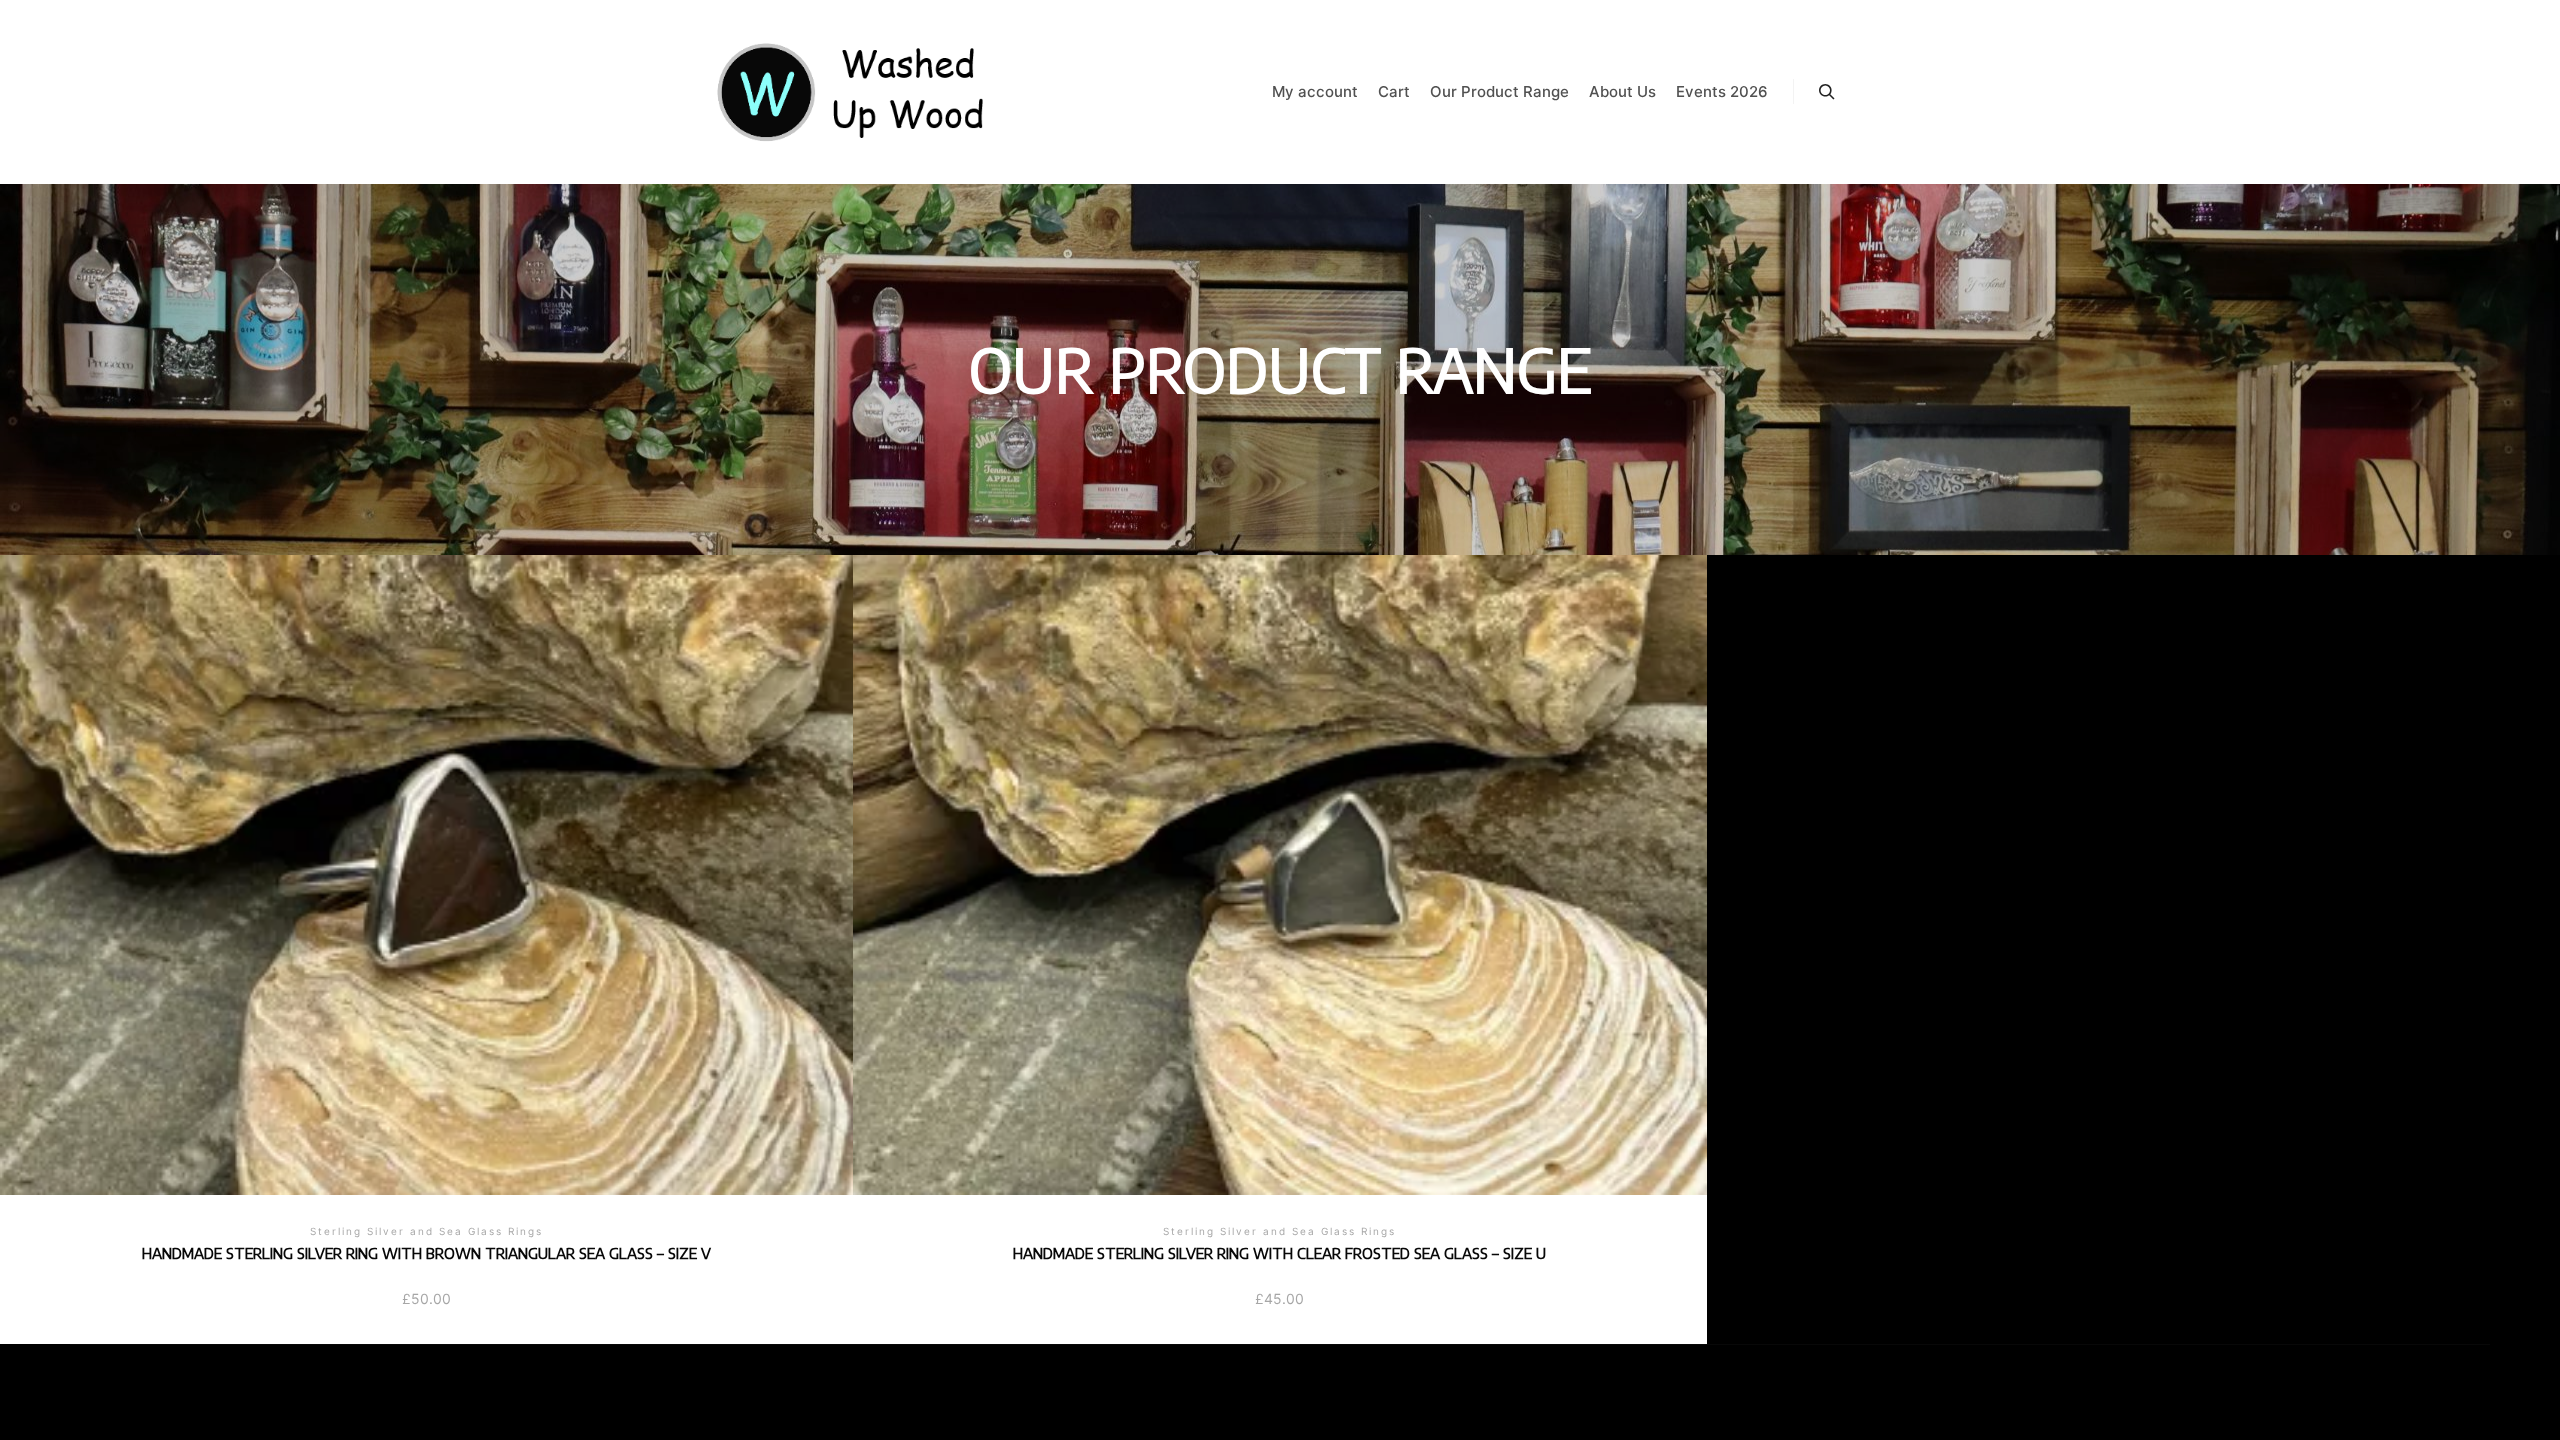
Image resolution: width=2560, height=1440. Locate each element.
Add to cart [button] (426, 841)
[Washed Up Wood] (852, 92)
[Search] (1827, 92)
